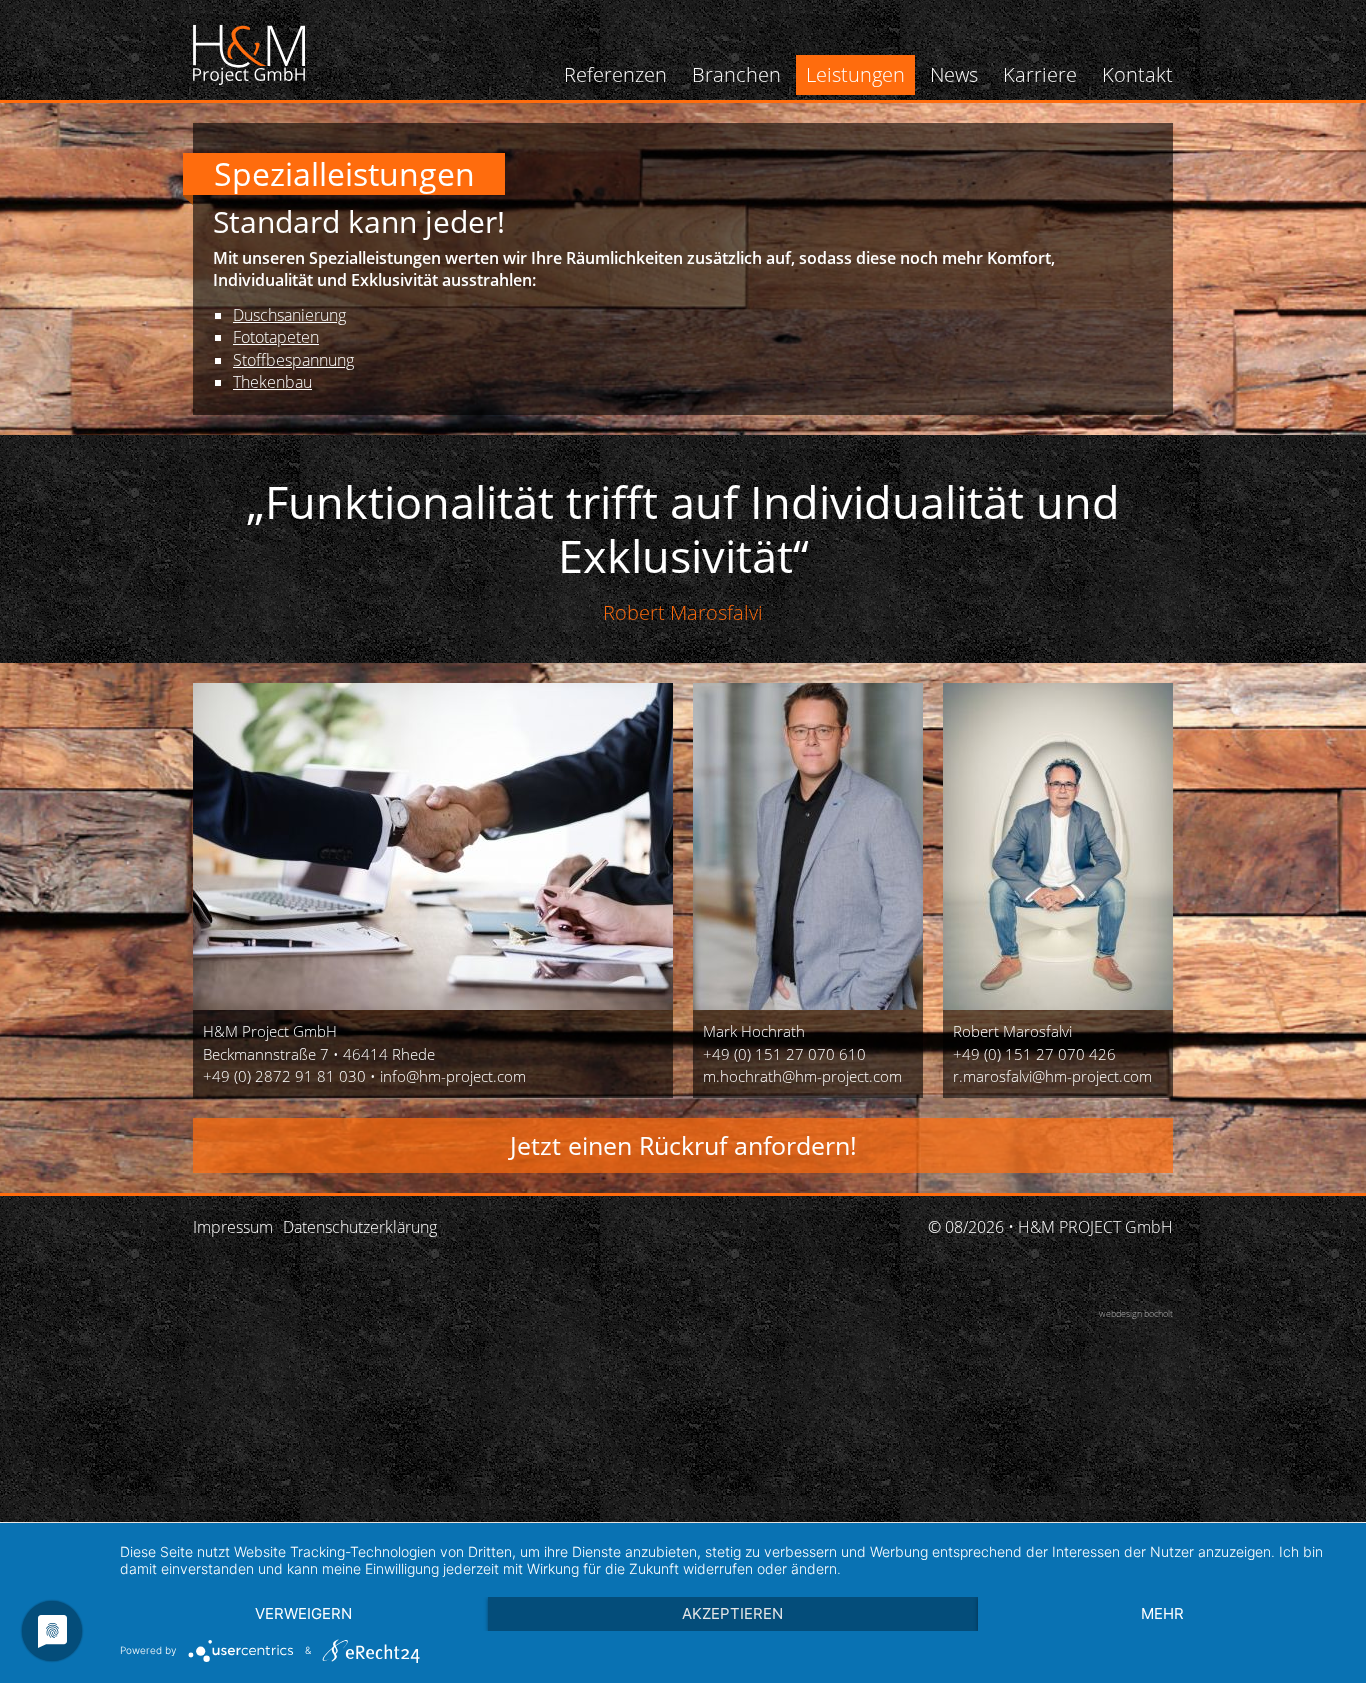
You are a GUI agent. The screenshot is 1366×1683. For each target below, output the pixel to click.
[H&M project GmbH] (249, 55)
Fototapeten (276, 337)
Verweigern (303, 1613)
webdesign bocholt (1136, 1313)
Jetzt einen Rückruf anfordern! (683, 1145)
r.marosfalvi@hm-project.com (1052, 1076)
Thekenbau (272, 382)
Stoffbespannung (293, 360)
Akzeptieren (732, 1613)
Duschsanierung (289, 315)
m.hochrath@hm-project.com (802, 1076)
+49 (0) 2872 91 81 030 (284, 1076)
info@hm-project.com (453, 1076)
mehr (1162, 1613)
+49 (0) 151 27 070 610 (784, 1054)
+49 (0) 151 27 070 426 (1034, 1054)
